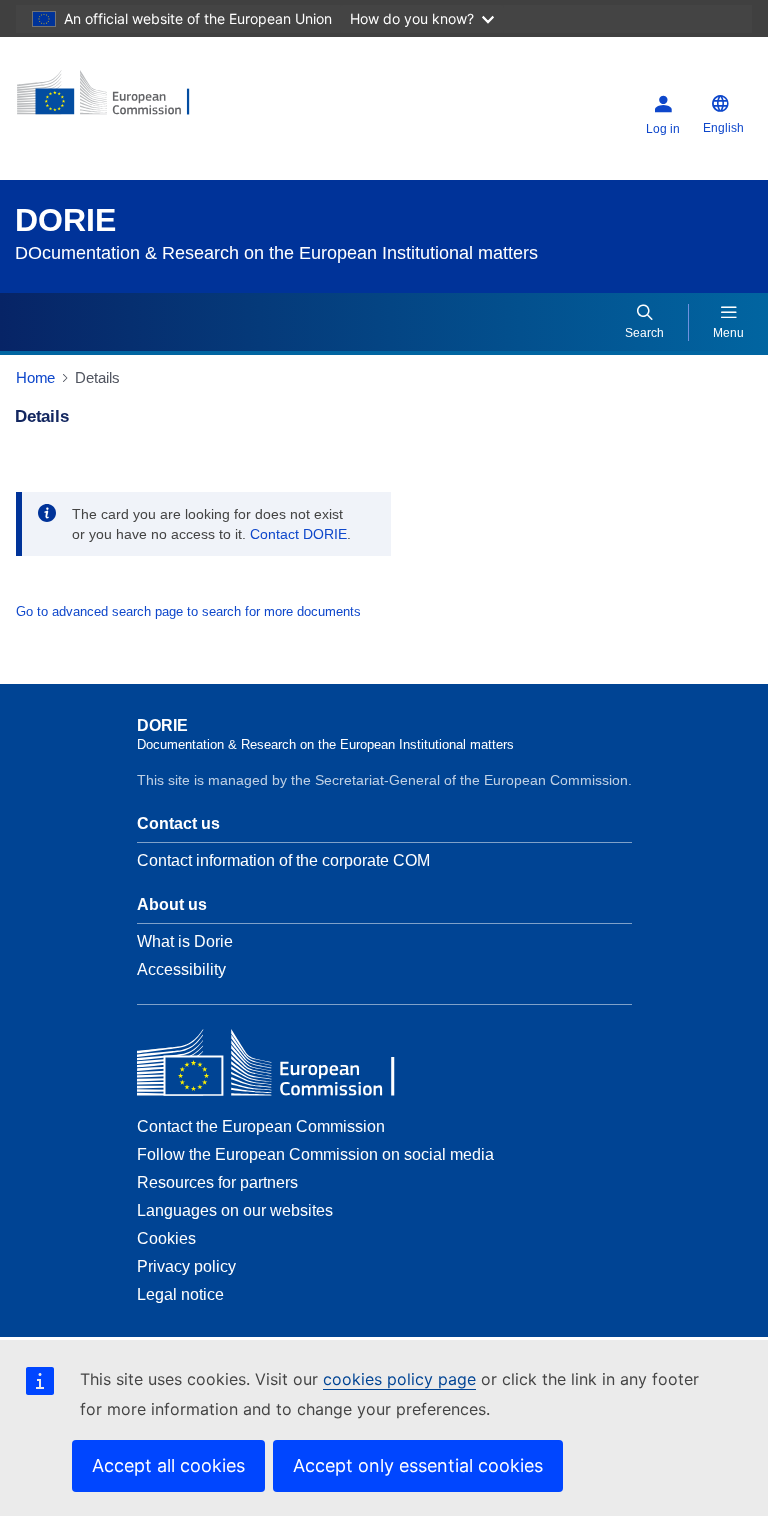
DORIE (65, 220)
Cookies (166, 1238)
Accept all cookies (168, 1465)
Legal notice (180, 1294)
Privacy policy (186, 1266)
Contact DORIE (298, 534)
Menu (728, 333)
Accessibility (181, 969)
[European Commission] (137, 100)
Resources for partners (217, 1182)
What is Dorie (185, 941)
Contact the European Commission (261, 1126)
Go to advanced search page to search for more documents (188, 611)
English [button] (723, 128)
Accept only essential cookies (418, 1465)
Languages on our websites (235, 1210)
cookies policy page (399, 1379)
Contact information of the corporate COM (283, 860)
